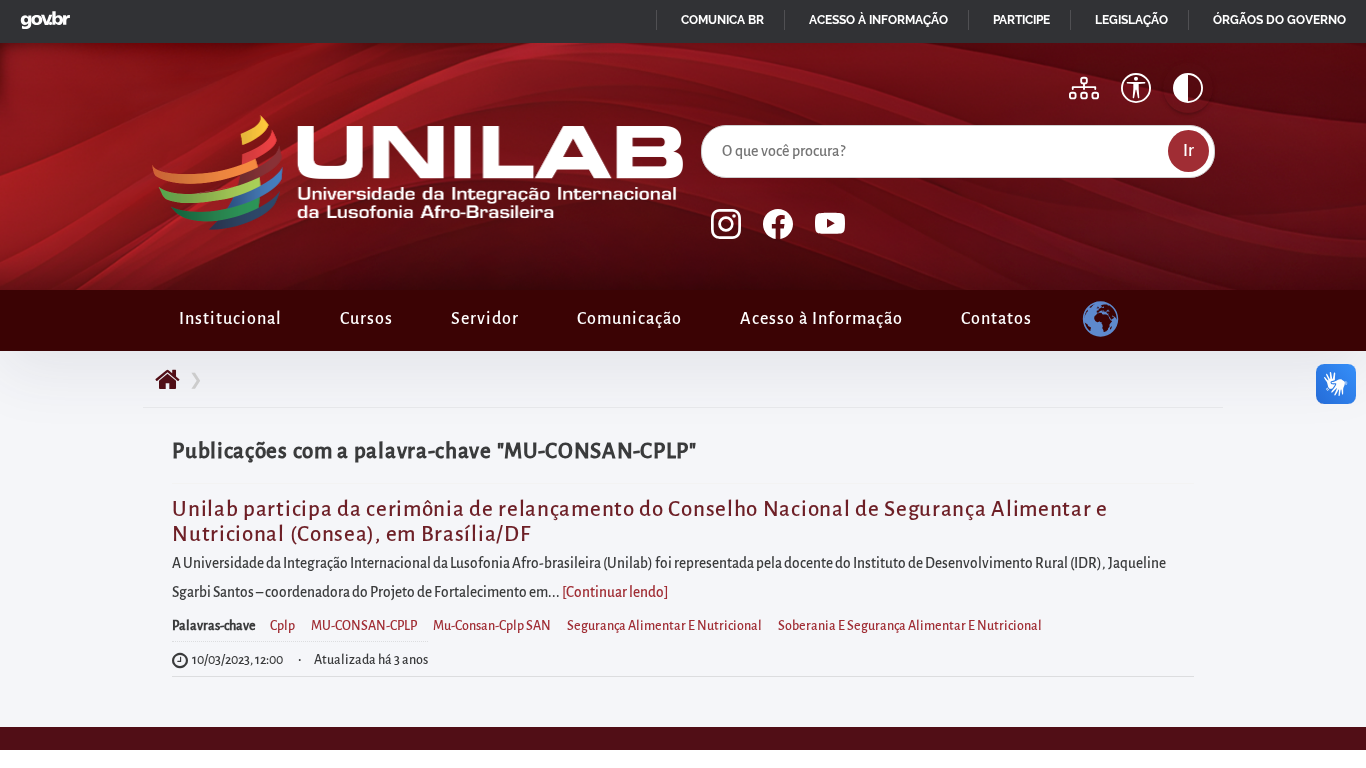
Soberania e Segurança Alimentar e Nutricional (910, 626)
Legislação (1131, 20)
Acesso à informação (878, 20)
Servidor (485, 319)
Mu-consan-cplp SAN (492, 626)
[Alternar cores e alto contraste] (1188, 88)
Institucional (230, 319)
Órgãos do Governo (1279, 20)
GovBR (41, 14)
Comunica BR (722, 20)
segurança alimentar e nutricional (664, 626)
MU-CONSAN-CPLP (364, 626)
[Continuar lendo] (615, 592)
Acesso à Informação (821, 319)
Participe (1021, 20)
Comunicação (629, 319)
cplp (282, 626)
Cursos (366, 319)
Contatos (996, 319)
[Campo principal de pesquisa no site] (706, 121)
